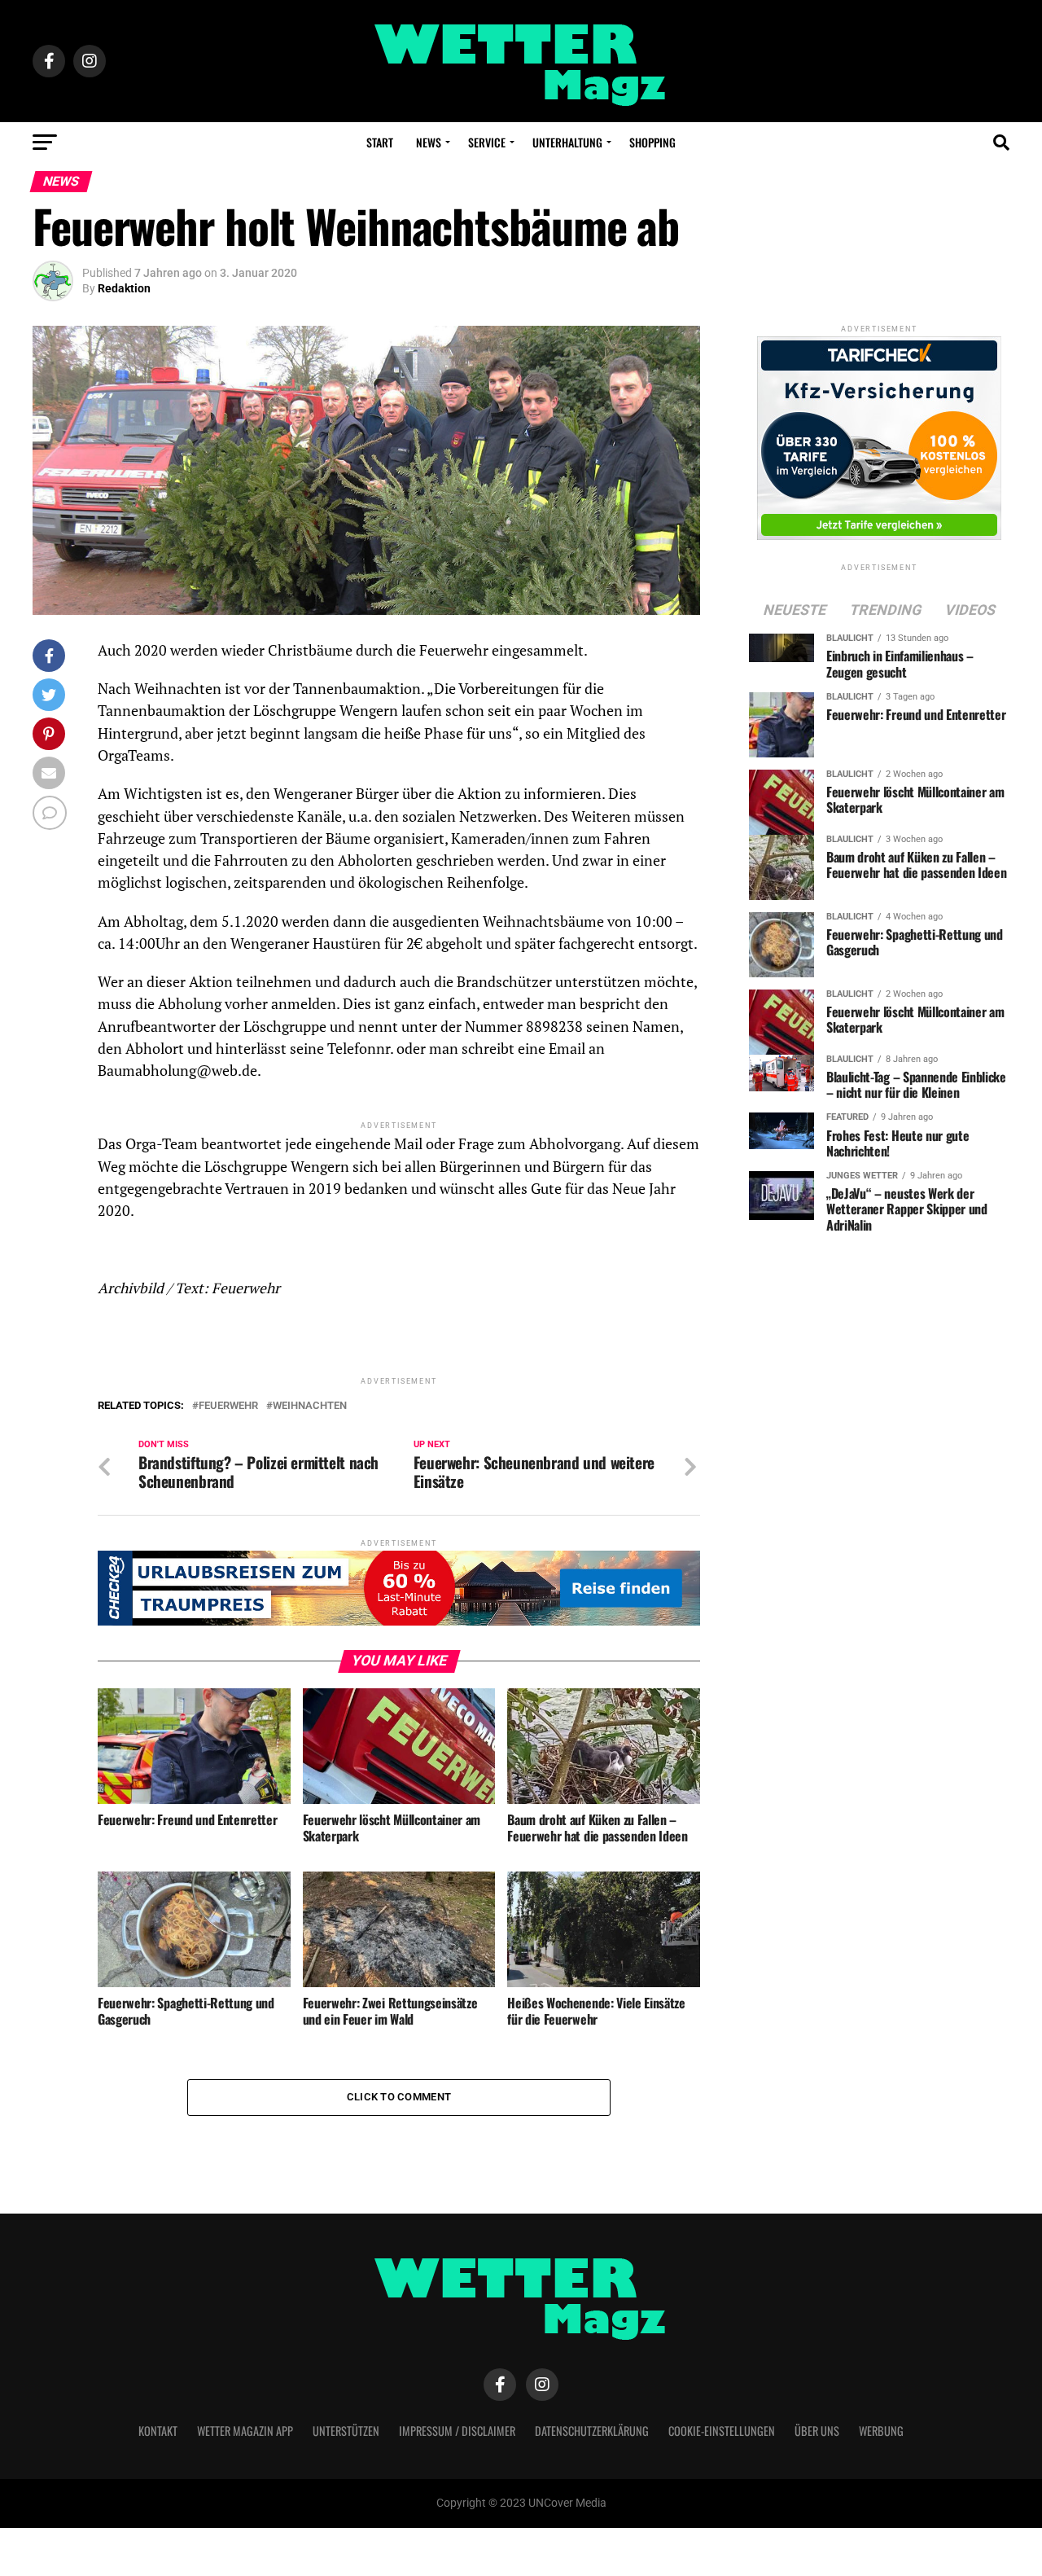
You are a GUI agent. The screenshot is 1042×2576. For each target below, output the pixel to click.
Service (487, 142)
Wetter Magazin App (245, 2431)
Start (380, 142)
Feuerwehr (228, 1406)
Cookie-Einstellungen (722, 2431)
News (429, 142)
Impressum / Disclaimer (457, 2431)
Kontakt (158, 2431)
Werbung (881, 2431)
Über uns (817, 2431)
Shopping (652, 142)
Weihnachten (310, 1406)
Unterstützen (346, 2431)
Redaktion (124, 288)
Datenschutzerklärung (592, 2431)
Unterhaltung (567, 142)
